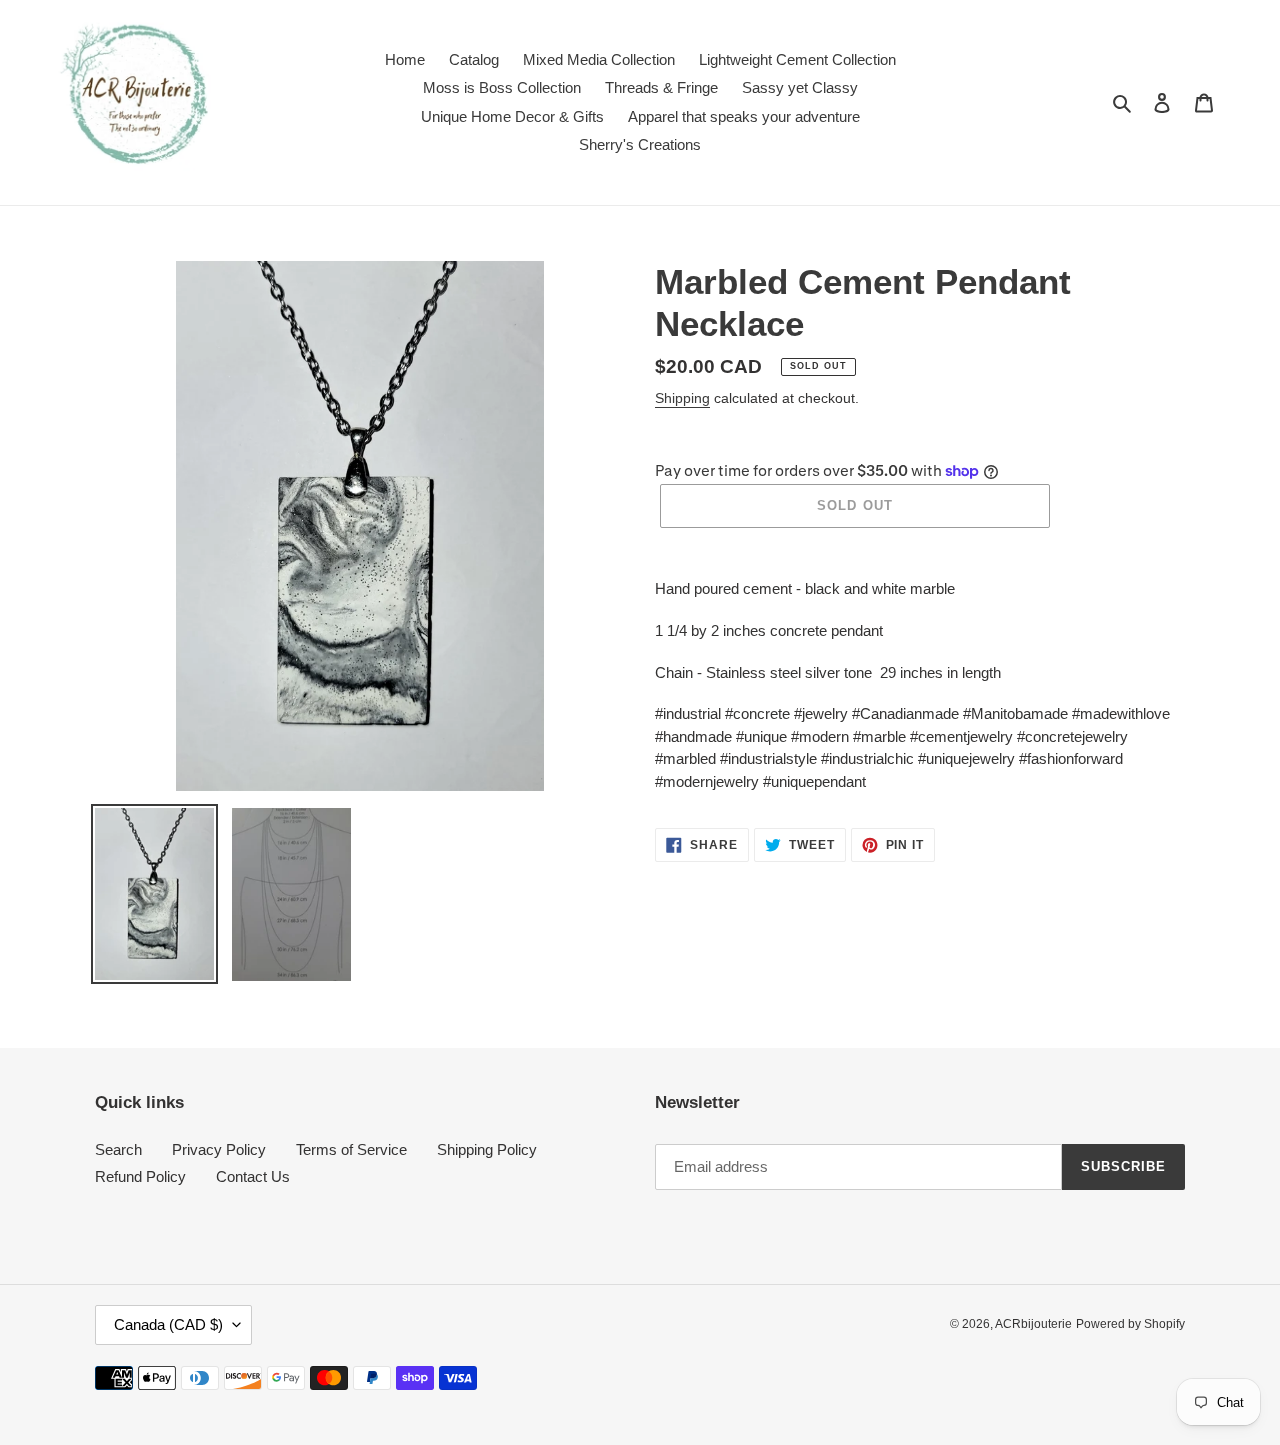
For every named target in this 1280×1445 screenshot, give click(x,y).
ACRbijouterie (1033, 1324)
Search (118, 1149)
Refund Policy (140, 1176)
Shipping (682, 398)
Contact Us (253, 1176)
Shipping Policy (487, 1149)
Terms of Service (351, 1149)
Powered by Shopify (1130, 1324)
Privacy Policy (219, 1149)
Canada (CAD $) (168, 1324)
